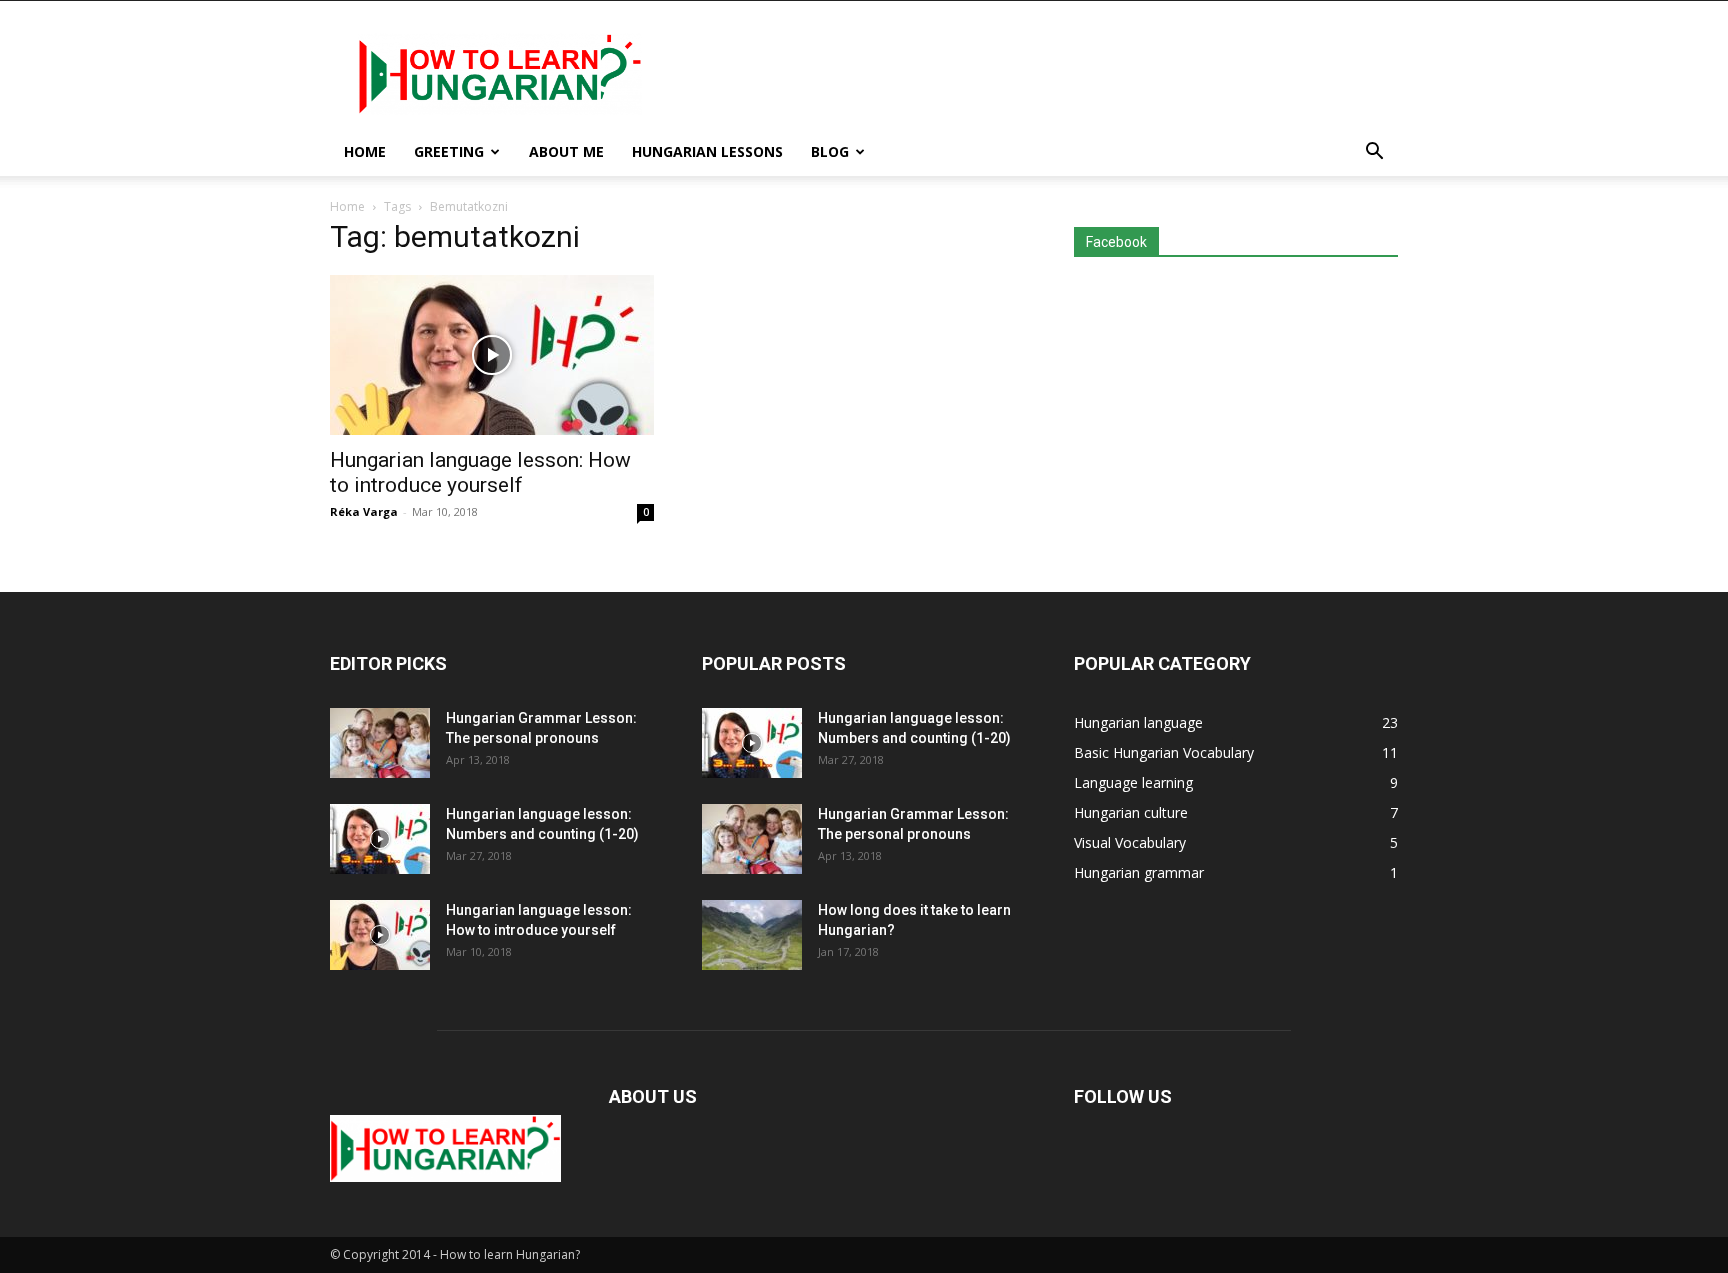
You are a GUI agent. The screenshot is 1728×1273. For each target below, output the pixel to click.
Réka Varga (364, 511)
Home (365, 151)
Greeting (449, 151)
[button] (1374, 153)
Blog (830, 151)
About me (566, 151)
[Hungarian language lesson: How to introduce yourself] (492, 355)
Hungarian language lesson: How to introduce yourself (480, 472)
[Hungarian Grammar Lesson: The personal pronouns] (380, 743)
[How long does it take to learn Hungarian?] (752, 935)
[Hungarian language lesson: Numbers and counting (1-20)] (380, 839)
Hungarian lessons (707, 151)
